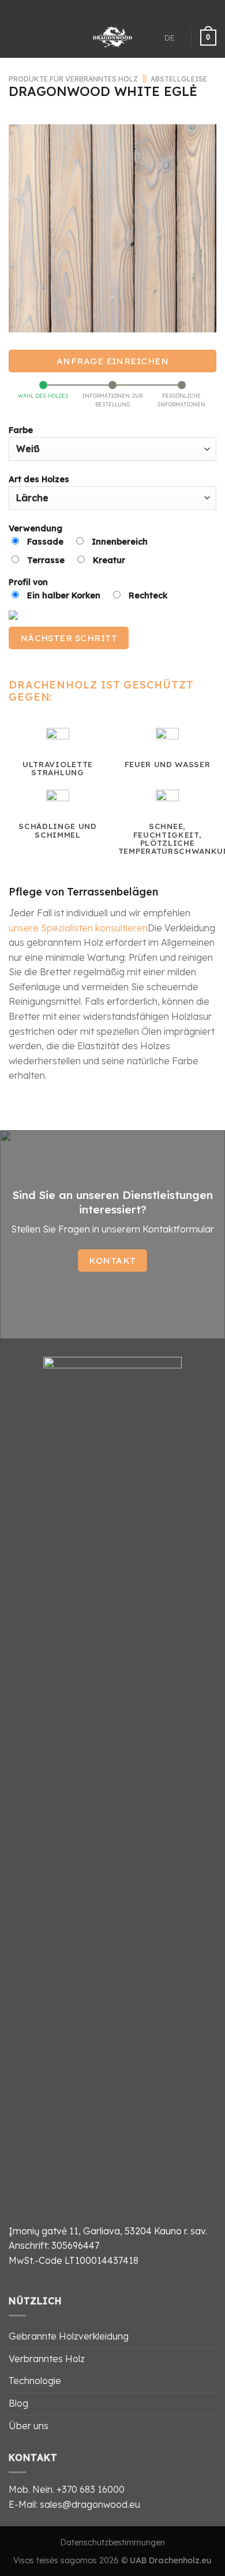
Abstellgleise (179, 79)
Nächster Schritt (69, 638)
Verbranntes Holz (47, 2359)
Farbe (21, 430)
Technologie (35, 2381)
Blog (18, 2403)
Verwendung (78, 544)
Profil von (88, 589)
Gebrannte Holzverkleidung (69, 2336)
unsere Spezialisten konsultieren (78, 928)
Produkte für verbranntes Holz (73, 79)
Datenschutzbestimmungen (112, 2542)
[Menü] (16, 37)
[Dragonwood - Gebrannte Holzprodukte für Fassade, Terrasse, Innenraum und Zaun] (113, 38)
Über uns (29, 2426)
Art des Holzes (39, 479)
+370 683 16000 (91, 2489)
